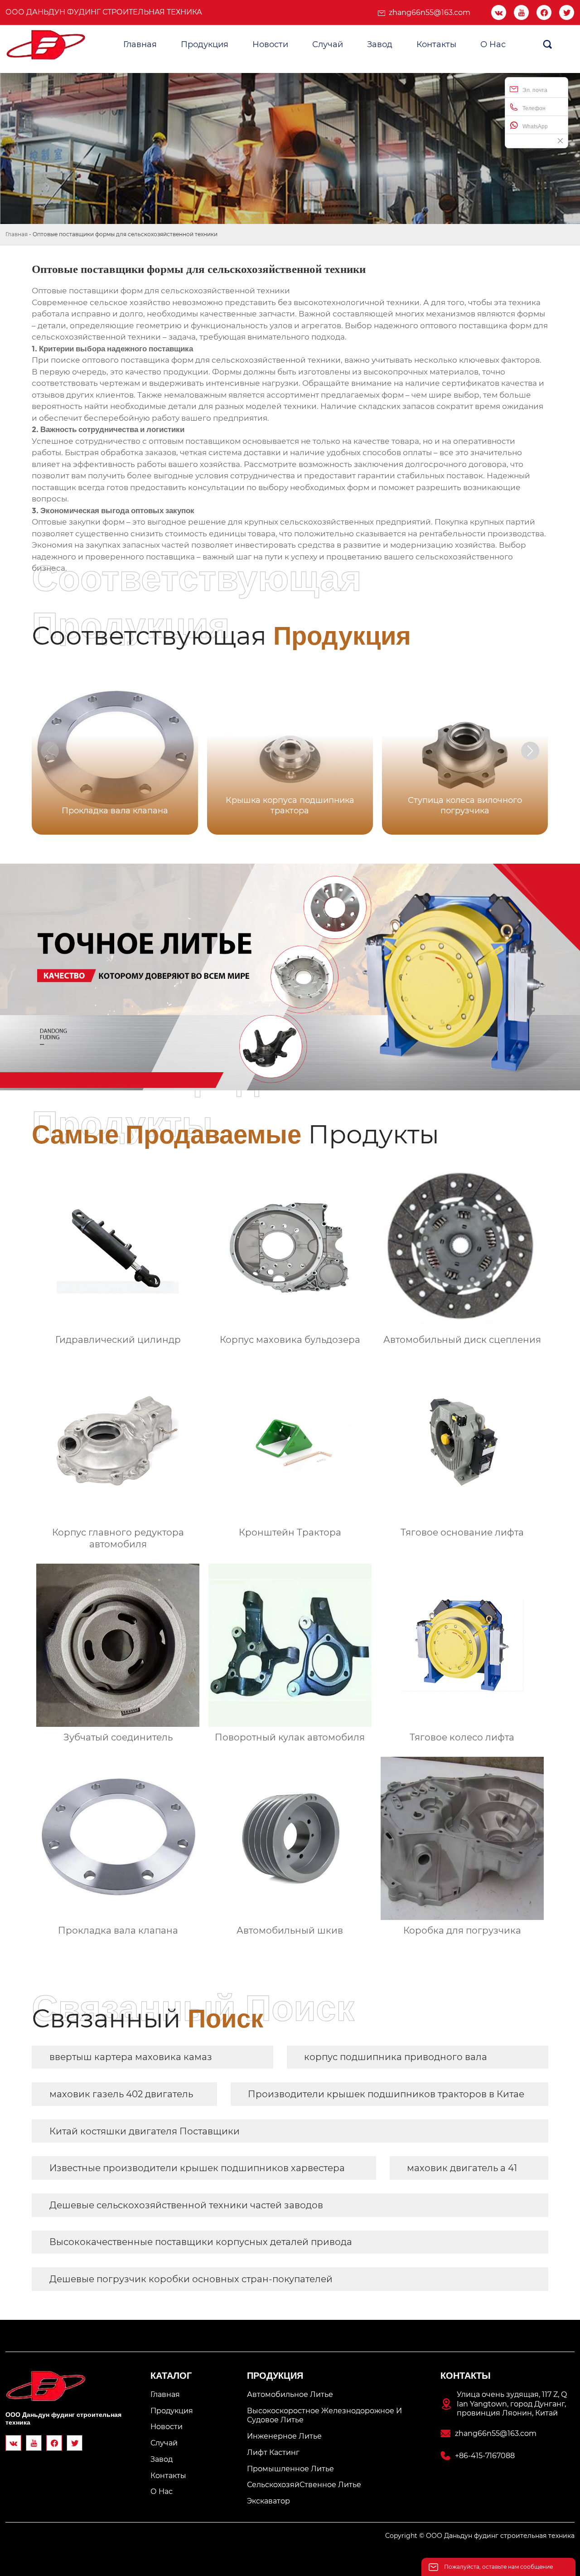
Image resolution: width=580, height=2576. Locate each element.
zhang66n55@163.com (430, 12)
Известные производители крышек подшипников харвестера (197, 2168)
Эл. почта (535, 90)
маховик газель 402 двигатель (121, 2094)
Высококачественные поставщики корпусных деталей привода (201, 2242)
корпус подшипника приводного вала (396, 2057)
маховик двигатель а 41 (462, 2168)
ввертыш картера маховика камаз (131, 2057)
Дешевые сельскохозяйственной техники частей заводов (186, 2205)
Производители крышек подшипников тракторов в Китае (386, 2094)
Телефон (534, 108)
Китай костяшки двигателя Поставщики (145, 2131)
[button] (530, 751)
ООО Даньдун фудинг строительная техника (104, 12)
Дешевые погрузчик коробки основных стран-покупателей (191, 2279)
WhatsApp (535, 126)
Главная (17, 234)
